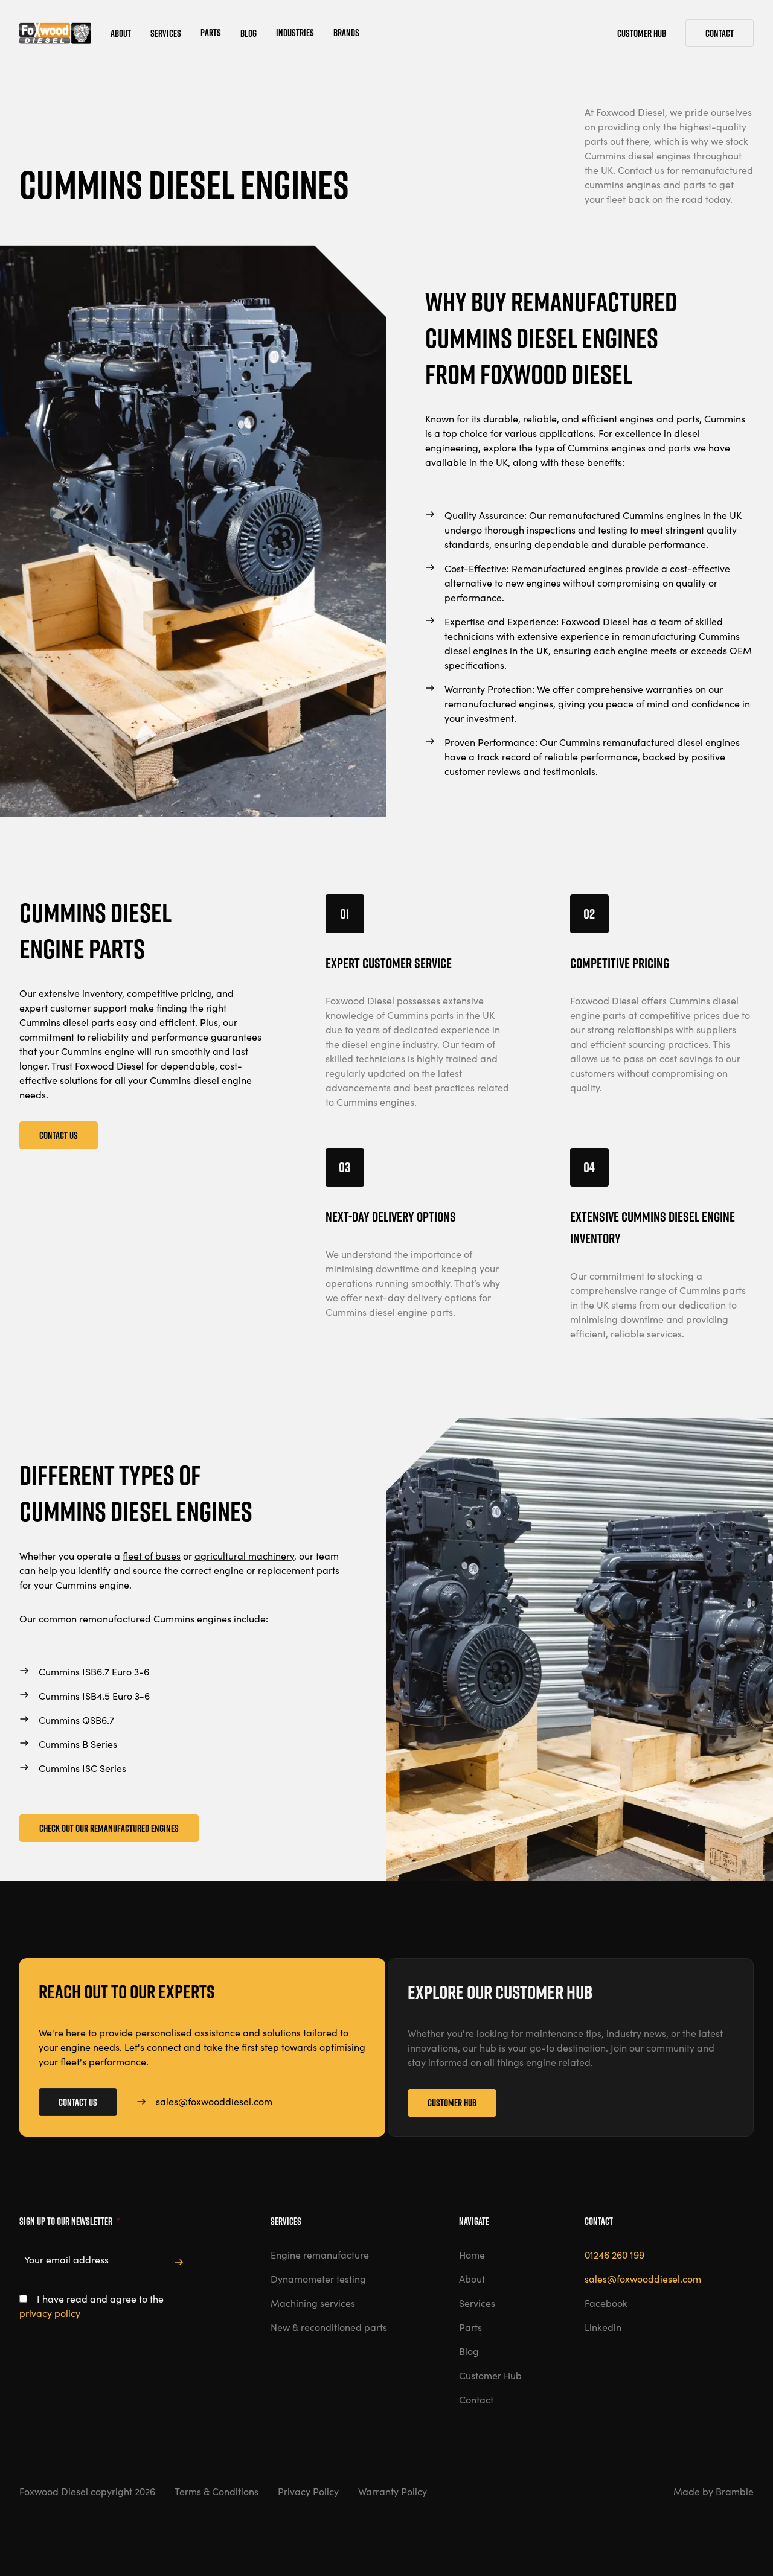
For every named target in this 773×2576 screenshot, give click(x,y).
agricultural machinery (244, 1556)
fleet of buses (152, 1556)
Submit (179, 2262)
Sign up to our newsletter (69, 2221)
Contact (720, 33)
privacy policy (50, 2313)
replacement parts (299, 1570)
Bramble (735, 2491)
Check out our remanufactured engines (109, 1828)
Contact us (59, 1135)
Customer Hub (452, 2103)
